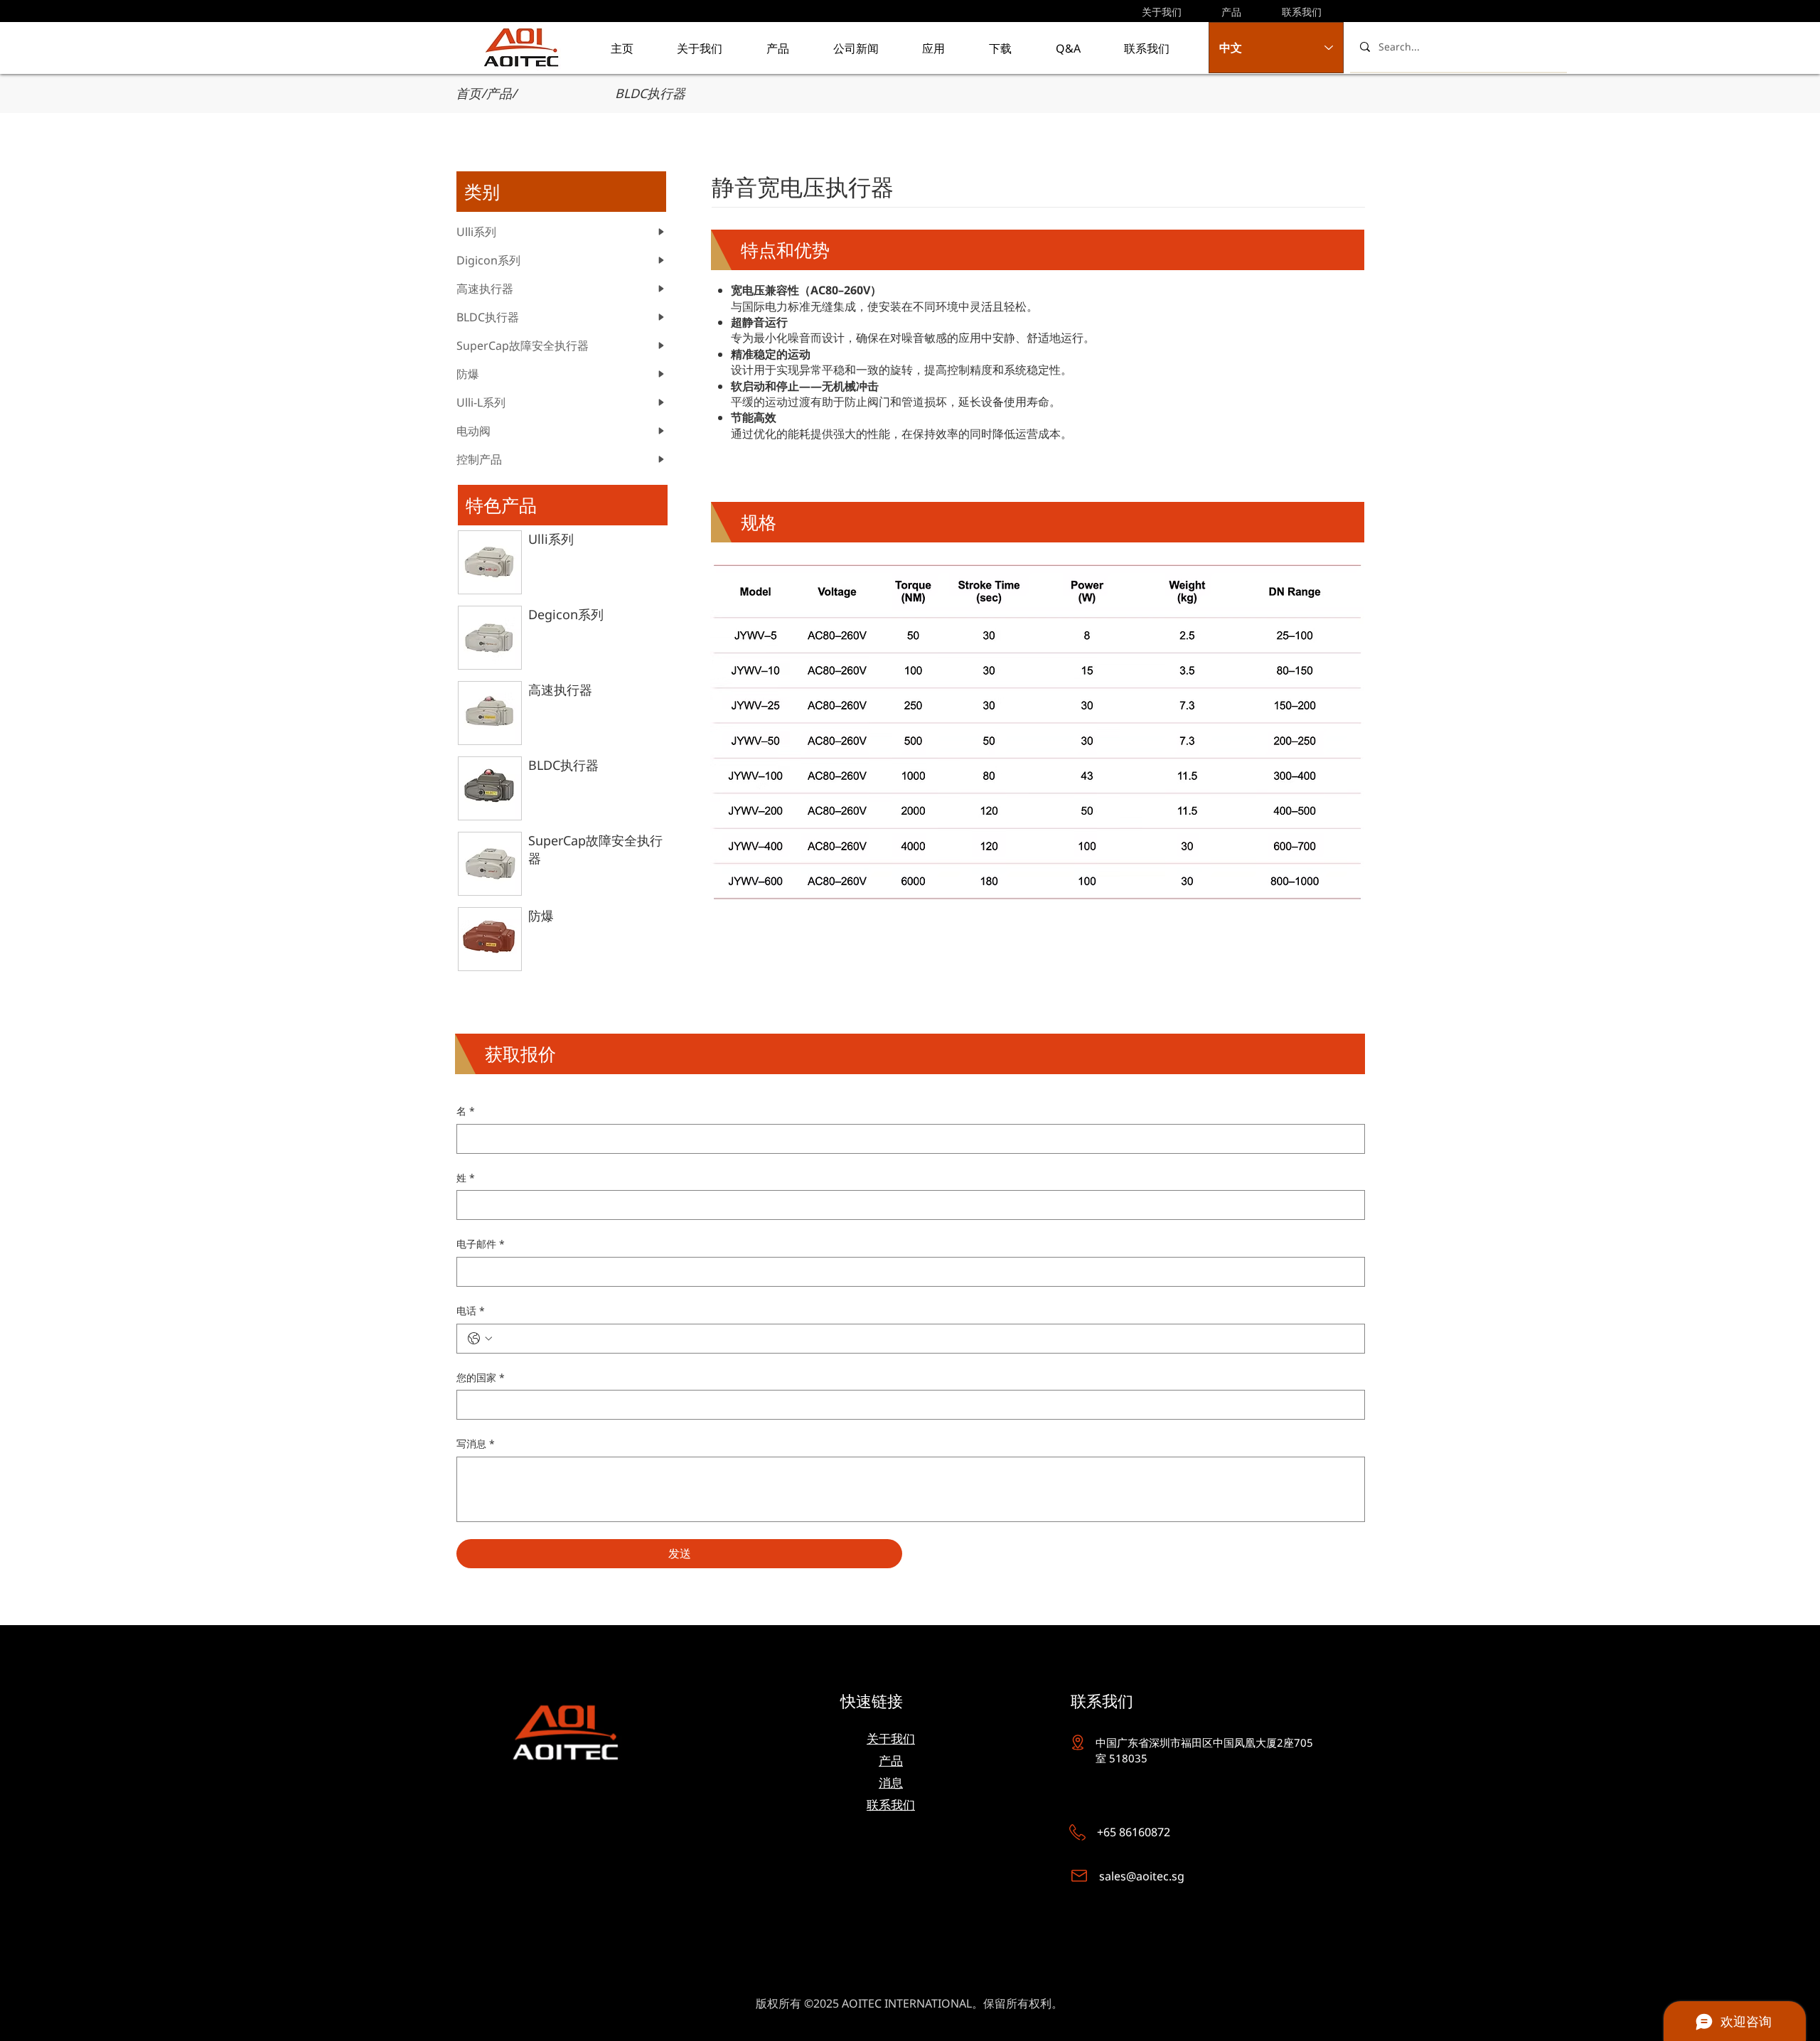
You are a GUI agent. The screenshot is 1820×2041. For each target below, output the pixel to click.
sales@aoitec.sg (1142, 1876)
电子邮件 (481, 1244)
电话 (471, 1311)
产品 (499, 93)
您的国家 (481, 1377)
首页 (469, 93)
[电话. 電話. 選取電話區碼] (480, 1339)
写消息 (476, 1443)
